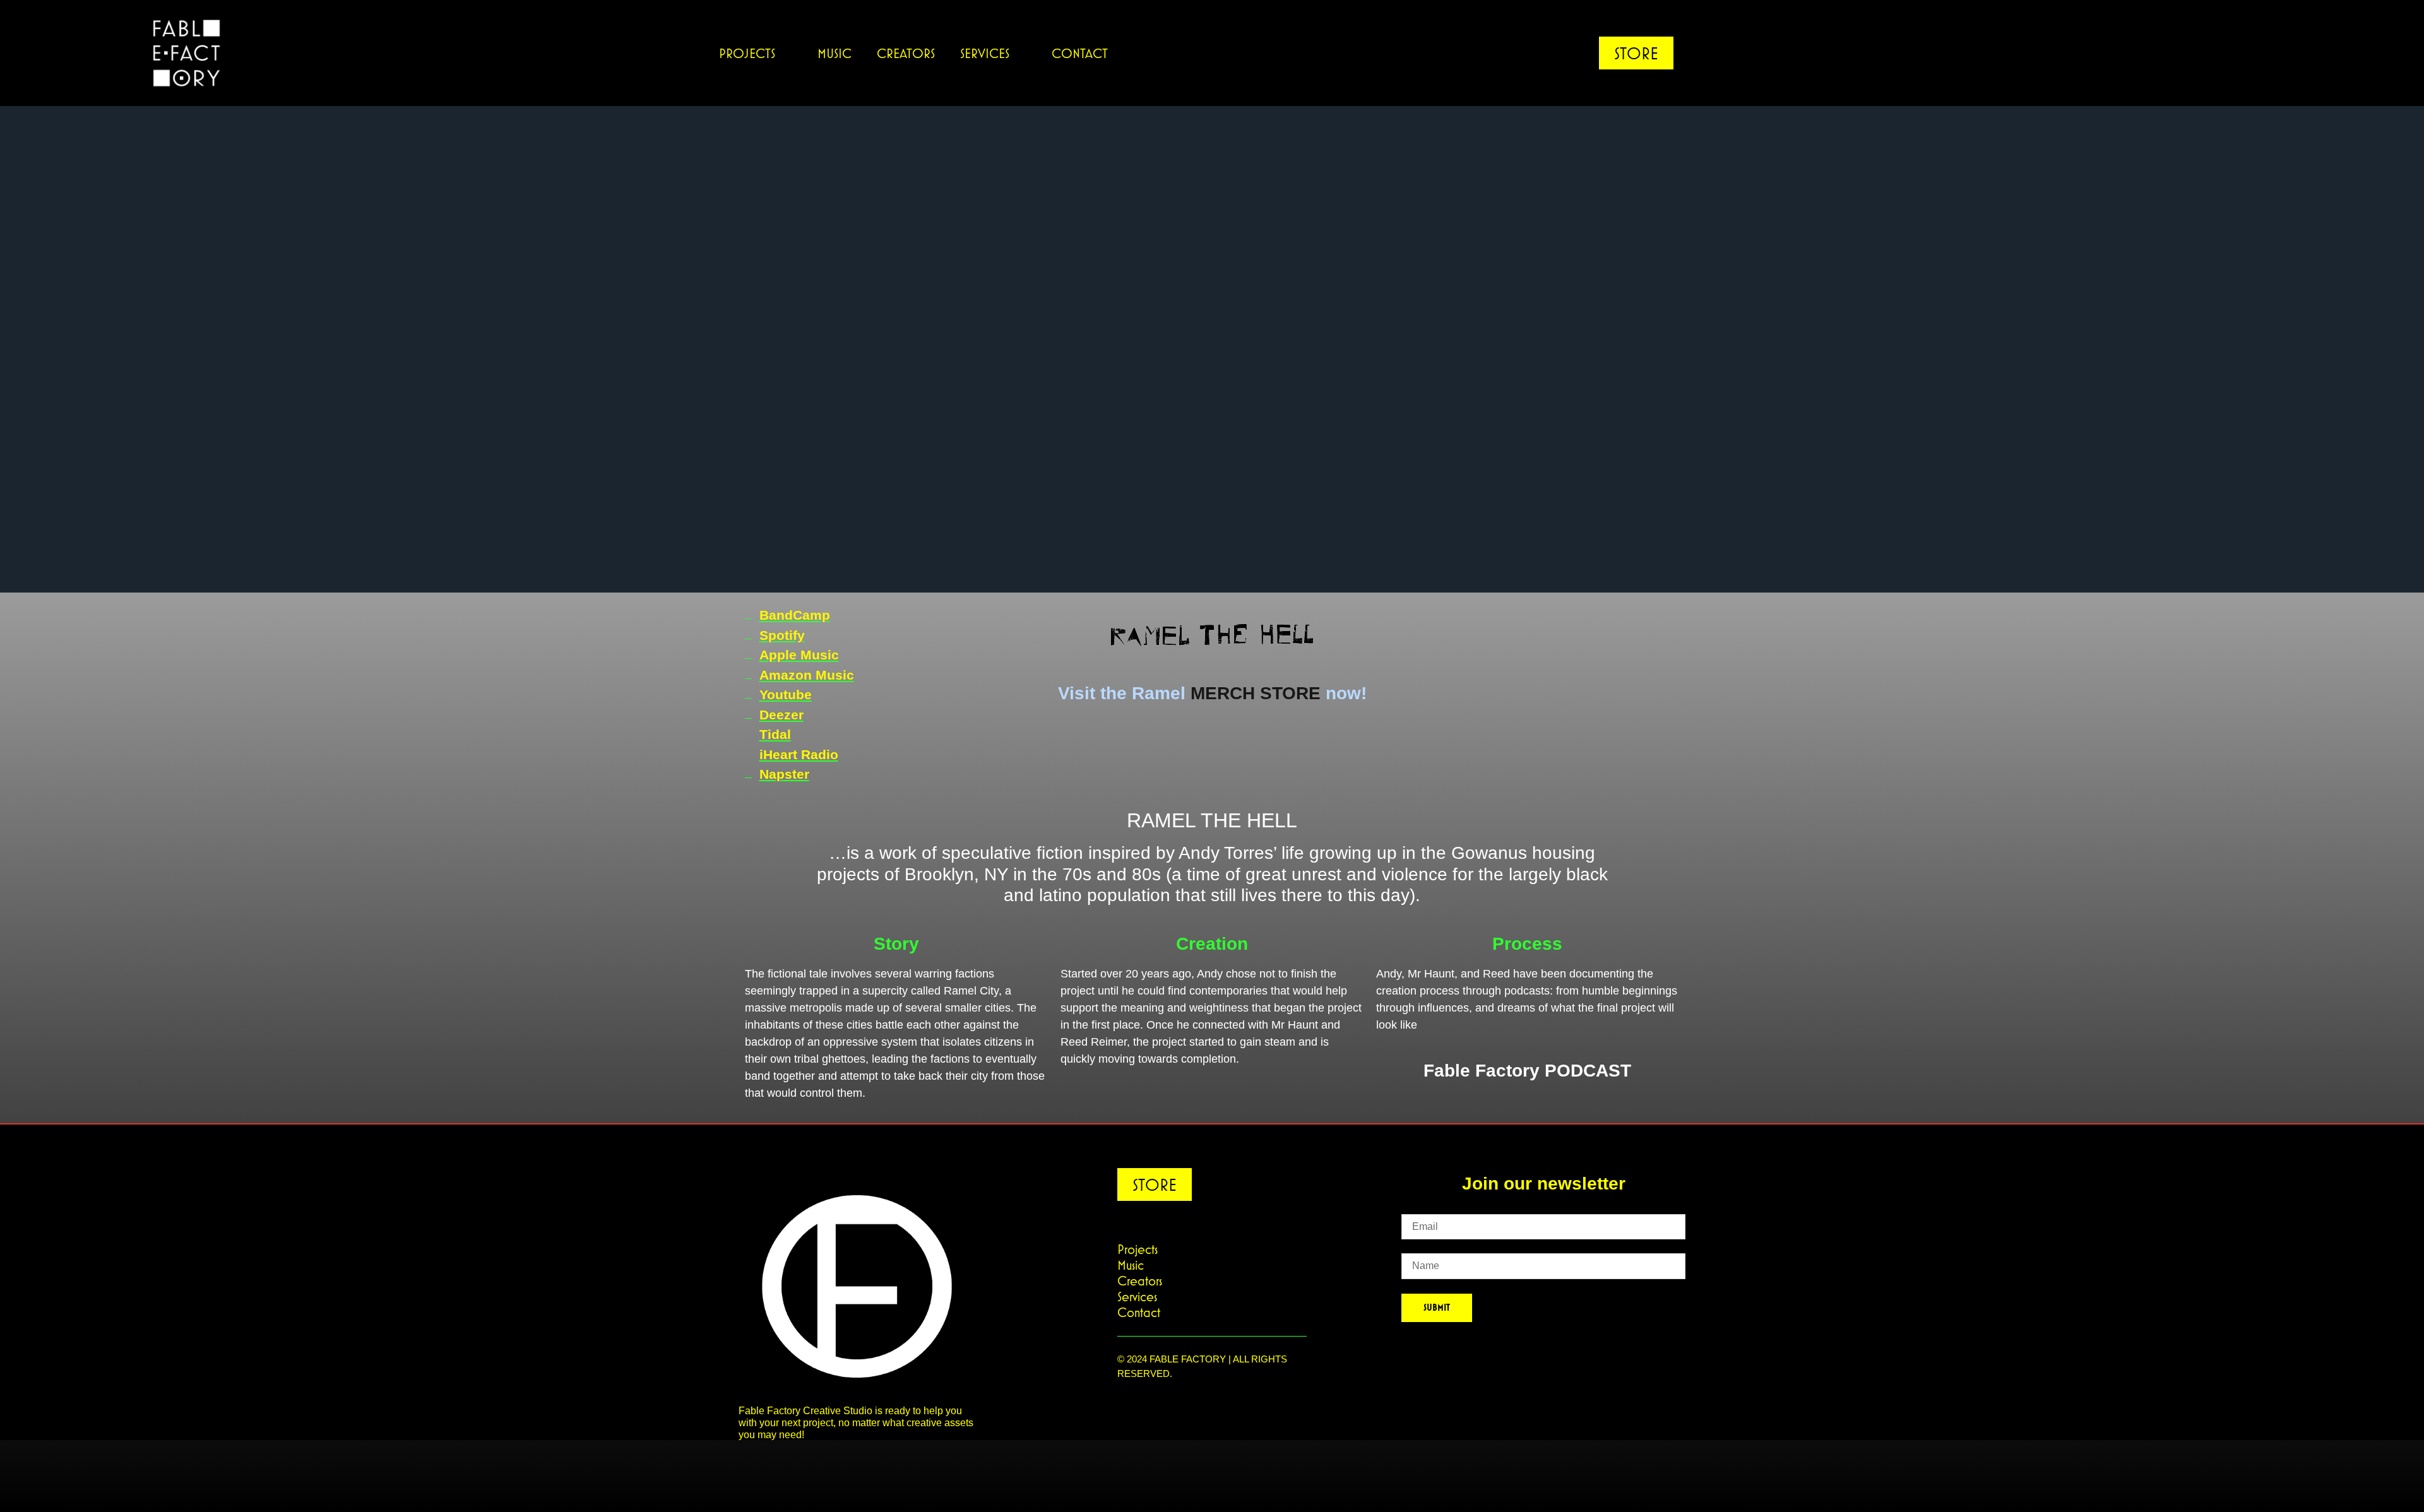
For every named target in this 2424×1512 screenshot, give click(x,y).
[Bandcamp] (2266, 53)
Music (835, 53)
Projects (747, 53)
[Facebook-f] (2216, 53)
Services (985, 53)
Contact (1080, 53)
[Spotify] (2241, 53)
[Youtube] (2165, 53)
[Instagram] (2190, 53)
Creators (906, 53)
